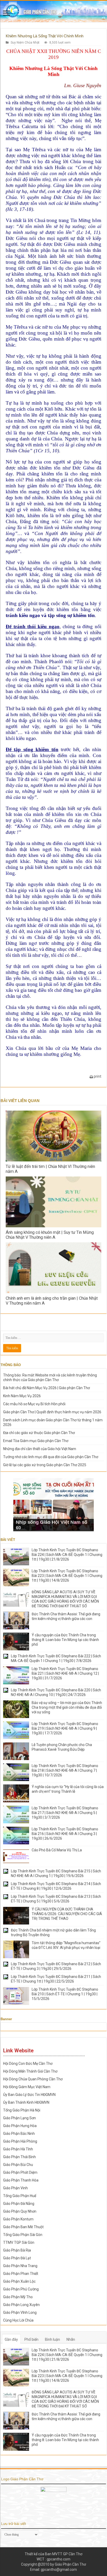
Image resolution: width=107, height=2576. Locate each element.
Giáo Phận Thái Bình (19, 2157)
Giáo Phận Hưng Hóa (20, 2126)
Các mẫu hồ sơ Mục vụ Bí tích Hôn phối (34, 1404)
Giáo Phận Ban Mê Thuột (23, 2227)
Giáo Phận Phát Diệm (20, 2172)
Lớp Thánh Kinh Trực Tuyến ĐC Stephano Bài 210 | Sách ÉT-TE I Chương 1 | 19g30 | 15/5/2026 (65, 1994)
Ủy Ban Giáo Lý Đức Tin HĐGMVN (29, 2095)
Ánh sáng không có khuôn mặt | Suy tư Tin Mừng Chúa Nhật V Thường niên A (50, 1235)
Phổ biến (31, 2339)
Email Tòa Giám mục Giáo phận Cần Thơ (36, 1441)
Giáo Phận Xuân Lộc (19, 2281)
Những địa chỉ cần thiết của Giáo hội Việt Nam (40, 1449)
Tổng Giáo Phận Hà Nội (22, 2110)
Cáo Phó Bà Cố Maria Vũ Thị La (57, 1850)
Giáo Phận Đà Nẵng (19, 2204)
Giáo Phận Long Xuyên (21, 2305)
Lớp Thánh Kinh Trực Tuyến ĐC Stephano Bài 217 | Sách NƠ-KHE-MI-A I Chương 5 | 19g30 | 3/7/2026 (65, 1813)
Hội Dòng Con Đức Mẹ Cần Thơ (28, 2063)
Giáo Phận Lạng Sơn (19, 2118)
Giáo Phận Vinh (15, 2188)
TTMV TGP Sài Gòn (19, 2242)
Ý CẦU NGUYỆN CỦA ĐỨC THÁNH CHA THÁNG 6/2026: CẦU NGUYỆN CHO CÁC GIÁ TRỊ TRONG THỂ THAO (67, 1914)
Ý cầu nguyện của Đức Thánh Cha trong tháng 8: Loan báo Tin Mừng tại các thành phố (65, 1640)
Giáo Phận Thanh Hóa (21, 2180)
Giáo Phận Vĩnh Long (20, 2312)
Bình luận (52, 2339)
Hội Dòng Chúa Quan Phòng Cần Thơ (33, 2079)
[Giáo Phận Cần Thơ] (53, 11)
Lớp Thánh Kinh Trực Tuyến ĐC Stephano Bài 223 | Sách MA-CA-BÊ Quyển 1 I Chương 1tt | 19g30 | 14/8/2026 (67, 1576)
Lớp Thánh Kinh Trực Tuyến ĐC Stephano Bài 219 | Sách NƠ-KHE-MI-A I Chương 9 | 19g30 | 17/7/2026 (65, 1728)
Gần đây (11, 2339)
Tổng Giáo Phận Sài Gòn (23, 2235)
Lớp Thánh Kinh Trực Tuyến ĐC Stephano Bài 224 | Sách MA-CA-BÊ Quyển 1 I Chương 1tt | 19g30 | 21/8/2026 (67, 1555)
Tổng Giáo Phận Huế (20, 2196)
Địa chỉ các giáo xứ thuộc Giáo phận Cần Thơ (39, 1433)
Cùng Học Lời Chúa (18, 2320)
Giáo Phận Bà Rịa (17, 2250)
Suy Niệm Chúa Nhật (25, 43)
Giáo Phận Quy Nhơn (20, 2211)
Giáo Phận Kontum (18, 2219)
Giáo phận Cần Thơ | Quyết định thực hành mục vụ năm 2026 (52, 1412)
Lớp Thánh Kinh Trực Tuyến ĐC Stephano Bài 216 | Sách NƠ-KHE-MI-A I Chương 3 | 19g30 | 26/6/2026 (65, 1834)
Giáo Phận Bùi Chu (18, 2165)
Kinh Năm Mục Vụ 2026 (22, 1396)
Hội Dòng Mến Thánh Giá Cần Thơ (30, 2071)
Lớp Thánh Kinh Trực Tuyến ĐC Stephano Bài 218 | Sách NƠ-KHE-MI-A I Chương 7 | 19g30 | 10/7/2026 (65, 1770)
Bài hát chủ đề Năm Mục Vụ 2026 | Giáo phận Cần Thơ (46, 1388)
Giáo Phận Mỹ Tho (18, 2297)
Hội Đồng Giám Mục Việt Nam (27, 2087)
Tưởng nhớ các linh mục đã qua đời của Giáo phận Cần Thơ (51, 1457)
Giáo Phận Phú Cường (21, 2289)
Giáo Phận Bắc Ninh (19, 2134)
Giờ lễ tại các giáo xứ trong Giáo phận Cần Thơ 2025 (45, 1465)
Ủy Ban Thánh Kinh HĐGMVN (26, 2102)
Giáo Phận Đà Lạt (17, 2258)
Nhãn (71, 2339)
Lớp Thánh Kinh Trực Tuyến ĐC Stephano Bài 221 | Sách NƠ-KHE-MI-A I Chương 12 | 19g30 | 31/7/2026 (65, 1673)
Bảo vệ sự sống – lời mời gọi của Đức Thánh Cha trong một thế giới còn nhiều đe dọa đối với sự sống (67, 1707)
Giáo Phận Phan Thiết (21, 2274)
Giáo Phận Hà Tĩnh (18, 2149)
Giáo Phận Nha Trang (20, 2266)
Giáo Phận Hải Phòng (20, 2141)
